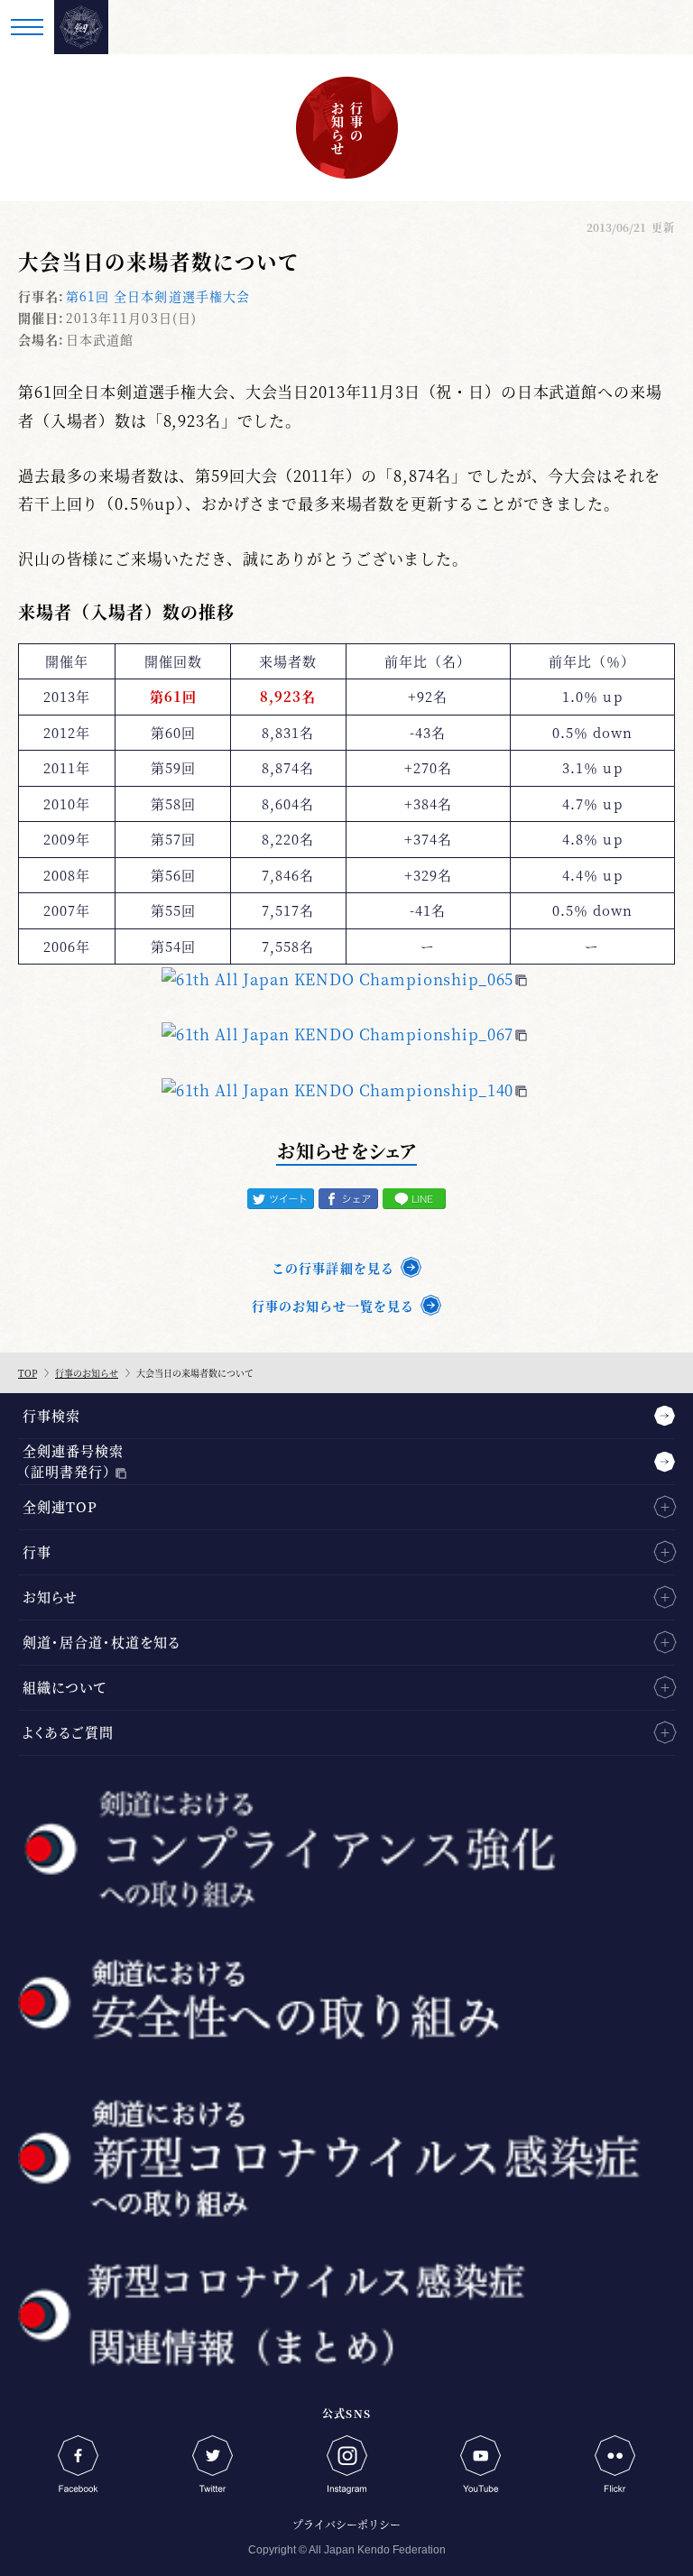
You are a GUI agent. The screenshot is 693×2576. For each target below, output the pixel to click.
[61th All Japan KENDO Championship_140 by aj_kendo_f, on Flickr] (344, 1089)
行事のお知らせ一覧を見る (333, 1306)
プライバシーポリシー (346, 2524)
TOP (28, 1373)
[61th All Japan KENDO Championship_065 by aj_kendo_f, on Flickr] (344, 979)
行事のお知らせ (87, 1373)
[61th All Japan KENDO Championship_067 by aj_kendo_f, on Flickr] (344, 1034)
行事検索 (51, 1415)
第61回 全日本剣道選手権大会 (158, 296)
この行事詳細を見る (333, 1268)
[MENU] (27, 27)
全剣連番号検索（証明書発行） (73, 1461)
